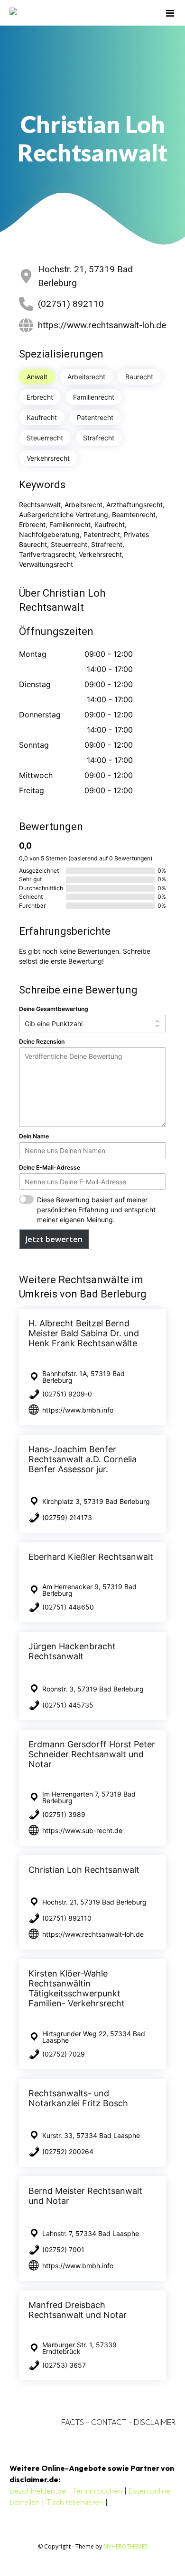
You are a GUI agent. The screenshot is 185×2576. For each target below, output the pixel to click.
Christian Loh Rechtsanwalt (84, 1870)
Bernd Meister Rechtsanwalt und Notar (85, 2196)
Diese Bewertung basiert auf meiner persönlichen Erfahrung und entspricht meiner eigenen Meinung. (96, 1210)
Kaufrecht (42, 417)
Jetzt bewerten (54, 1239)
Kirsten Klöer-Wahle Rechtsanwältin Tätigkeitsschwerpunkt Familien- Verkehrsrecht (77, 1988)
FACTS (73, 2422)
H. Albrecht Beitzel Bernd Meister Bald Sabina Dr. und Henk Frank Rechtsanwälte (84, 1333)
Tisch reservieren (75, 2502)
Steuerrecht (45, 438)
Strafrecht (99, 438)
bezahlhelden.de (38, 2491)
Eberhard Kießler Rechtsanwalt (91, 1557)
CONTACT (109, 2422)
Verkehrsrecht (48, 458)
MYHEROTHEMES (125, 2546)
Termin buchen (97, 2491)
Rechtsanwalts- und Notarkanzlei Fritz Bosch (78, 2098)
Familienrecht (94, 397)
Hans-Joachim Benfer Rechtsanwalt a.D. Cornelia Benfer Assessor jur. (83, 1459)
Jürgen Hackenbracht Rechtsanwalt (72, 1651)
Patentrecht (95, 417)
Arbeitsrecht (86, 377)
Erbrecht (40, 397)
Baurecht (139, 377)
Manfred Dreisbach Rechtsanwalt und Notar (78, 2310)
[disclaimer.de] (79, 13)
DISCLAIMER (155, 2422)
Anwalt (37, 377)
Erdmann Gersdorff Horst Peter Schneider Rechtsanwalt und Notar (92, 1754)
